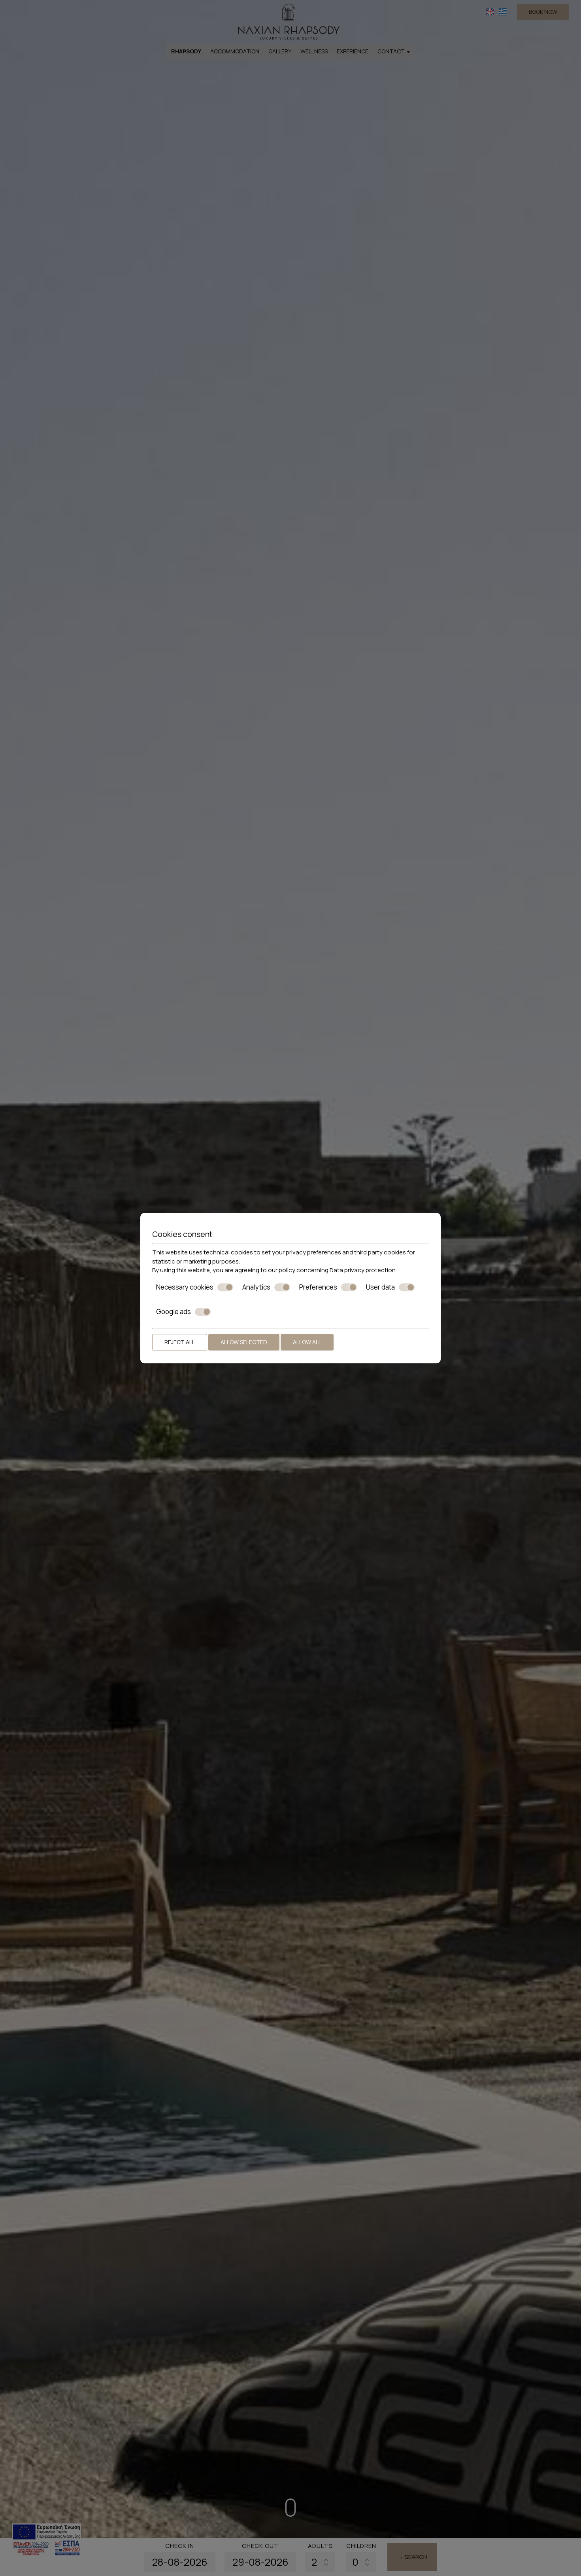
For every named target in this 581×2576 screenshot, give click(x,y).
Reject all (180, 1342)
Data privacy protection (363, 1270)
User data (380, 1287)
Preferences (318, 1287)
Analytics (256, 1287)
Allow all (307, 1342)
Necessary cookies (185, 1287)
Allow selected (244, 1342)
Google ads (174, 1312)
